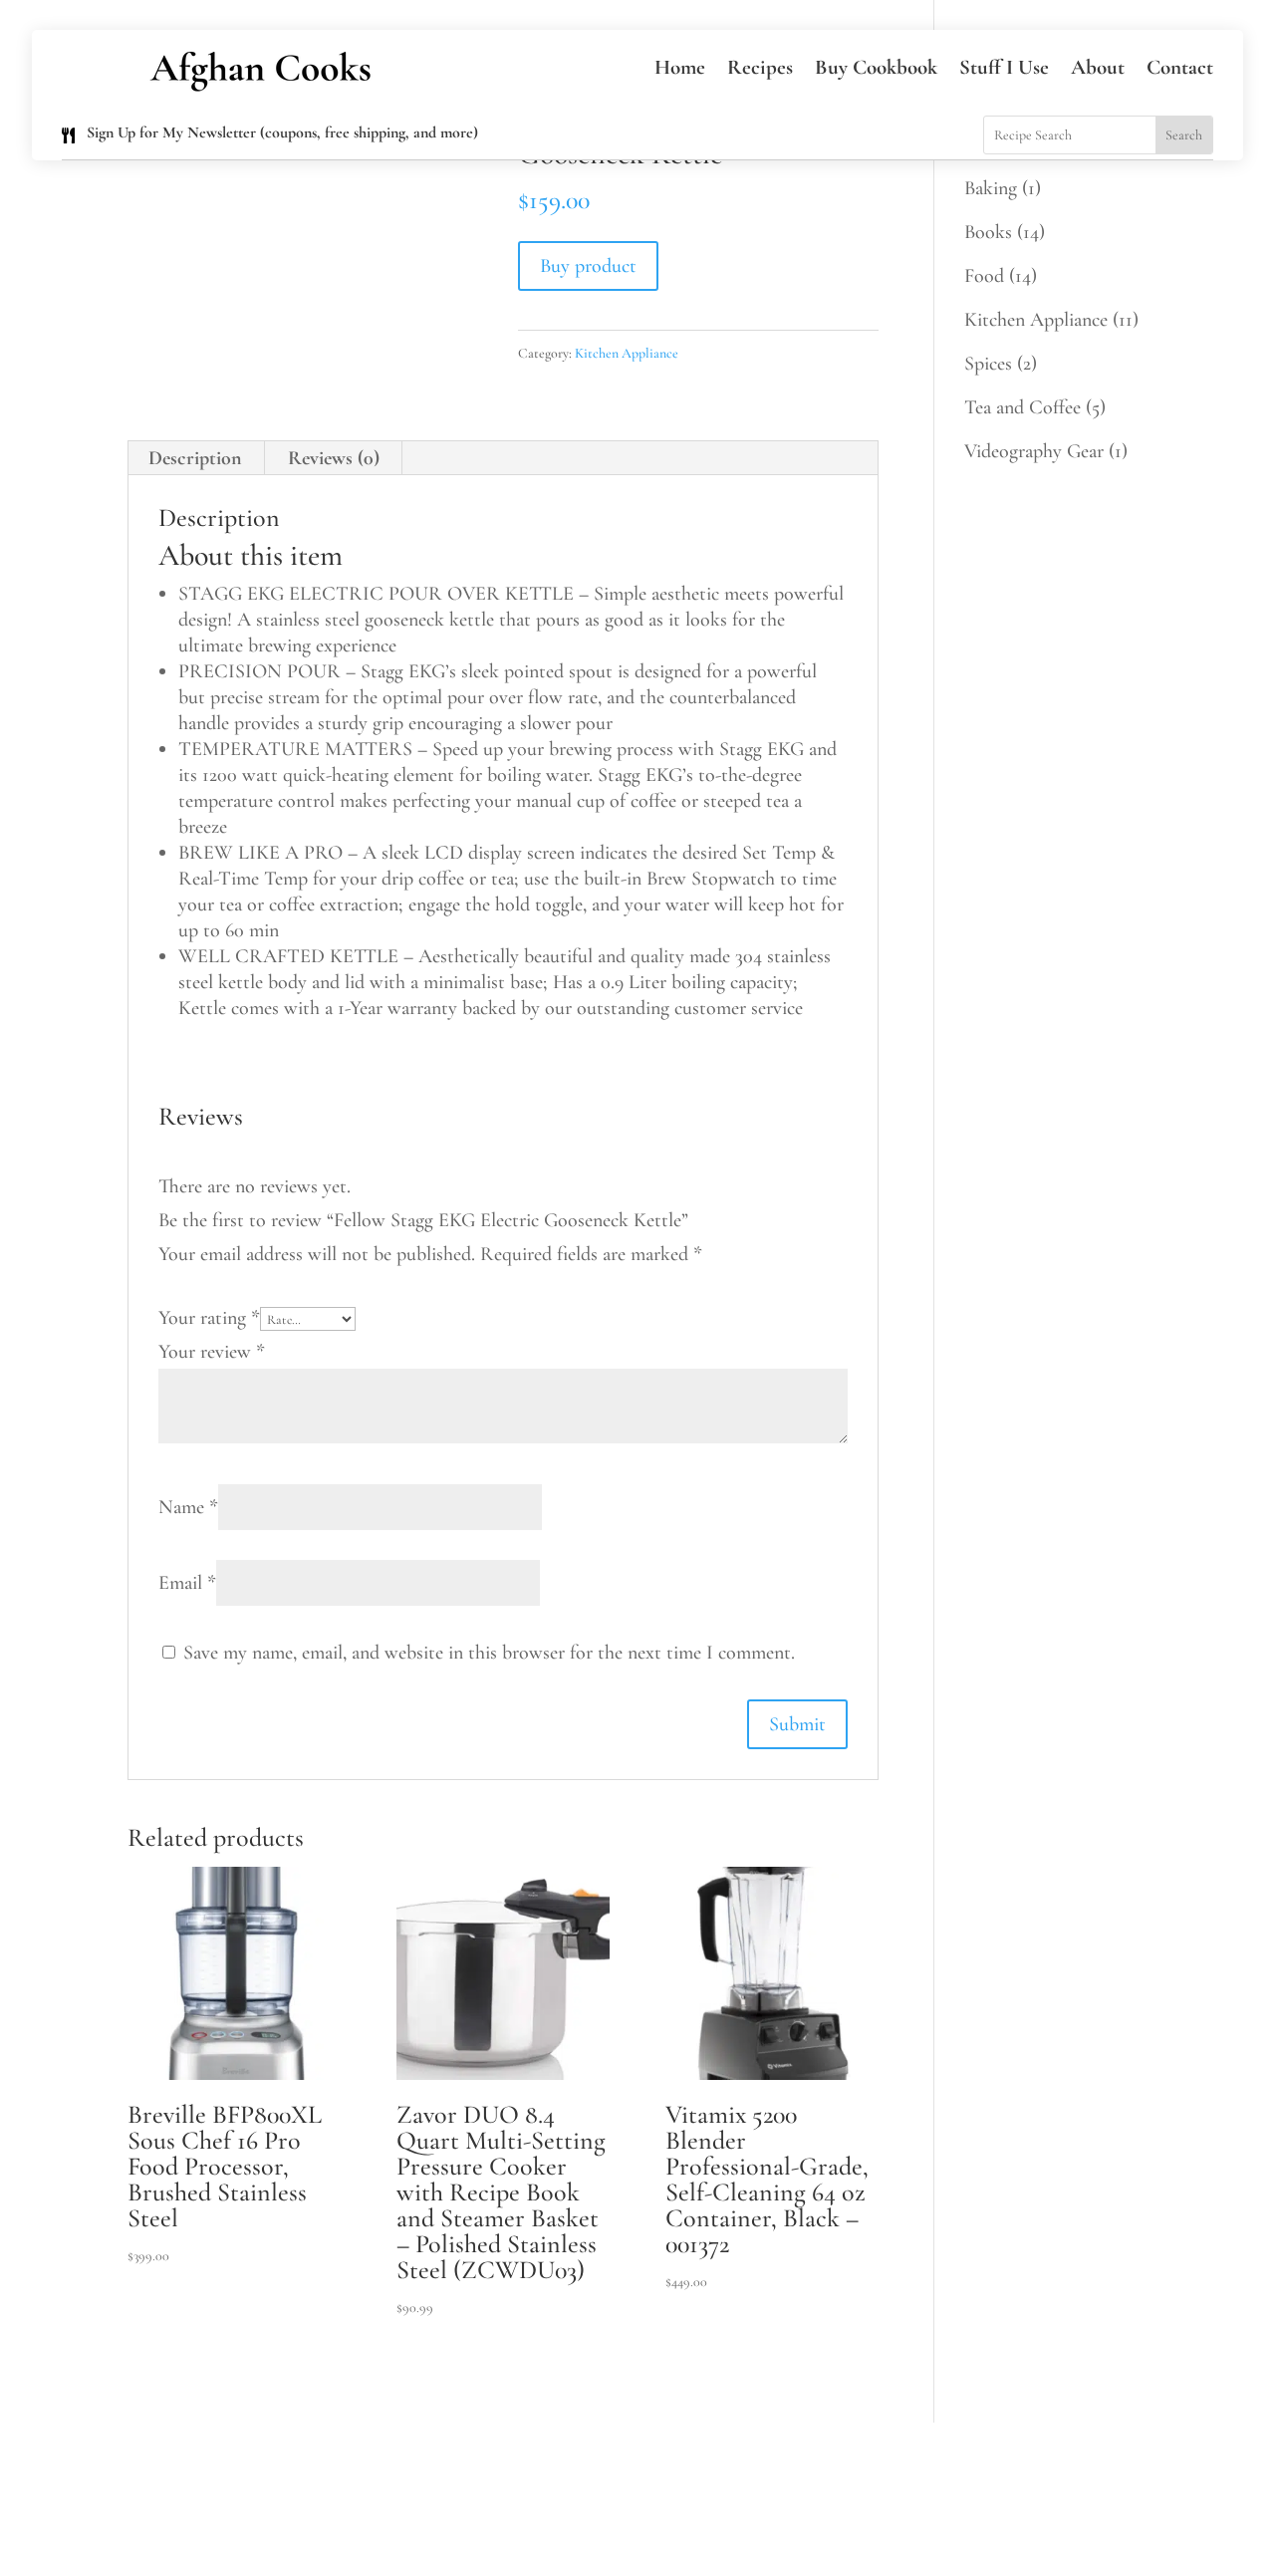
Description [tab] (195, 458)
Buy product (588, 266)
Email (187, 1583)
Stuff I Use (1004, 67)
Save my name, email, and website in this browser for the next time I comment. (489, 1653)
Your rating (209, 1318)
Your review (212, 1352)
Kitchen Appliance (627, 353)
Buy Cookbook (876, 67)
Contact (1180, 67)
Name (188, 1507)
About (1098, 67)
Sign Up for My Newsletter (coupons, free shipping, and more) (282, 132)
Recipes (760, 67)
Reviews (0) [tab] (334, 458)
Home (680, 67)
